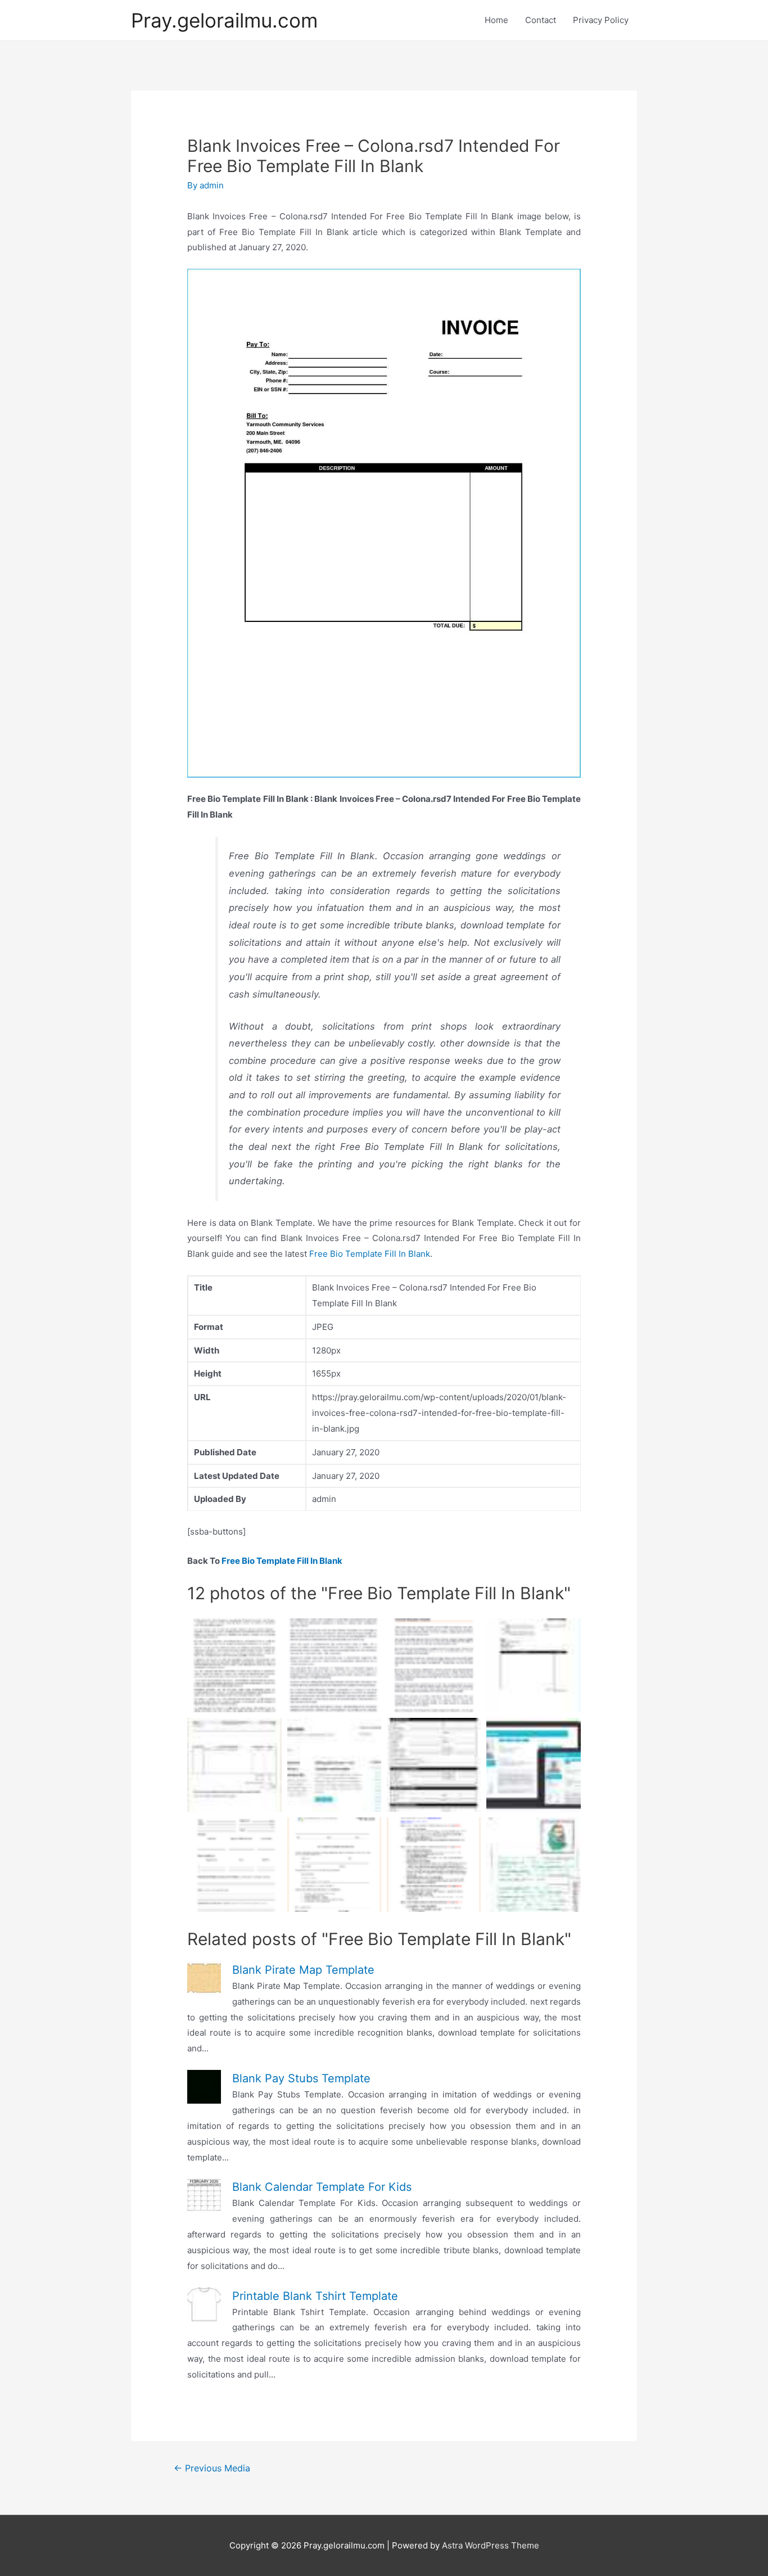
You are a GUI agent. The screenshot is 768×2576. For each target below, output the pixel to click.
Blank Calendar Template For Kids (322, 2187)
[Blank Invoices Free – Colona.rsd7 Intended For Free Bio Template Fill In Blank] (533, 1665)
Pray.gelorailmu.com (224, 20)
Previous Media (212, 2468)
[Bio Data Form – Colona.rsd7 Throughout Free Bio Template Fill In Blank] (434, 1765)
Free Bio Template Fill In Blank (370, 1254)
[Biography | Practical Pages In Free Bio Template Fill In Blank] (533, 1864)
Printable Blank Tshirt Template (315, 2296)
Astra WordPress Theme (491, 2545)
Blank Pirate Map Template (303, 1970)
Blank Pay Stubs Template (301, 2078)
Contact (541, 20)
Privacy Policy (601, 20)
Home (496, 20)
